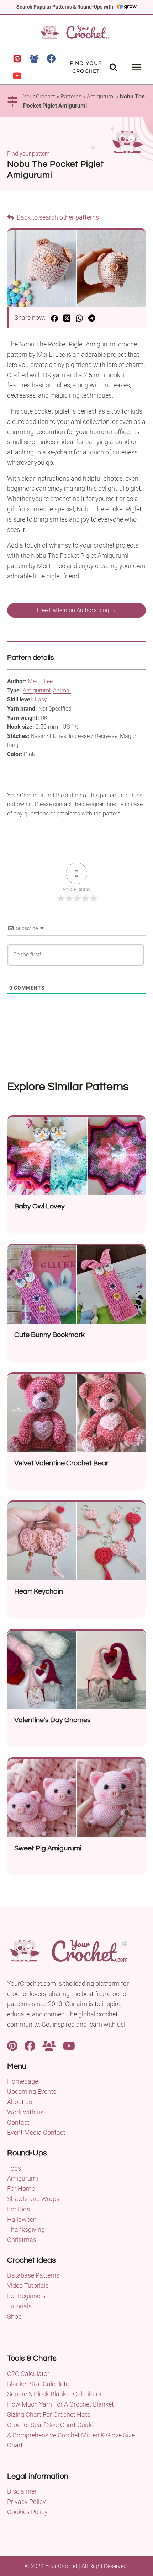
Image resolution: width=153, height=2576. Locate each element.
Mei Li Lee (40, 681)
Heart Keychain (39, 1591)
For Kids (19, 2209)
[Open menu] (136, 67)
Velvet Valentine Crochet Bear (61, 1463)
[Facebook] (51, 59)
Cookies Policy (27, 2512)
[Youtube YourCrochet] (69, 2045)
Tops (14, 2168)
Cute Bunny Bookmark (49, 1335)
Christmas (22, 2240)
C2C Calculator (28, 2374)
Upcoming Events (32, 2092)
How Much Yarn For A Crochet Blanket (60, 2404)
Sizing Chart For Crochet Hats (49, 2415)
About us (20, 2102)
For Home (21, 2189)
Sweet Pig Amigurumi (48, 1848)
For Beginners (26, 2296)
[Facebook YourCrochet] (30, 2045)
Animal (62, 691)
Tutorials (19, 2306)
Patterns (71, 96)
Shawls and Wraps (33, 2199)
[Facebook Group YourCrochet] (49, 2045)
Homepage (23, 2081)
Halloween (22, 2219)
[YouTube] (17, 76)
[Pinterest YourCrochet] (12, 2045)
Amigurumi (101, 96)
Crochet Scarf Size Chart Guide (50, 2425)
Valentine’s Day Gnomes (52, 1720)
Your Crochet (39, 96)
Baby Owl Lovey (39, 1206)
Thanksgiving (26, 2229)
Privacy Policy (27, 2502)
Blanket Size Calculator (39, 2384)
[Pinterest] (17, 59)
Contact (18, 2122)
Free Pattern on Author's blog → (77, 610)
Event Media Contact (36, 2132)
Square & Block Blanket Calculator (54, 2394)
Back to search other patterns (57, 217)
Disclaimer (22, 2491)
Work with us (25, 2112)
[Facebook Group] (34, 59)
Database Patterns (33, 2275)
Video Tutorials (28, 2286)
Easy (41, 699)
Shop (14, 2316)
